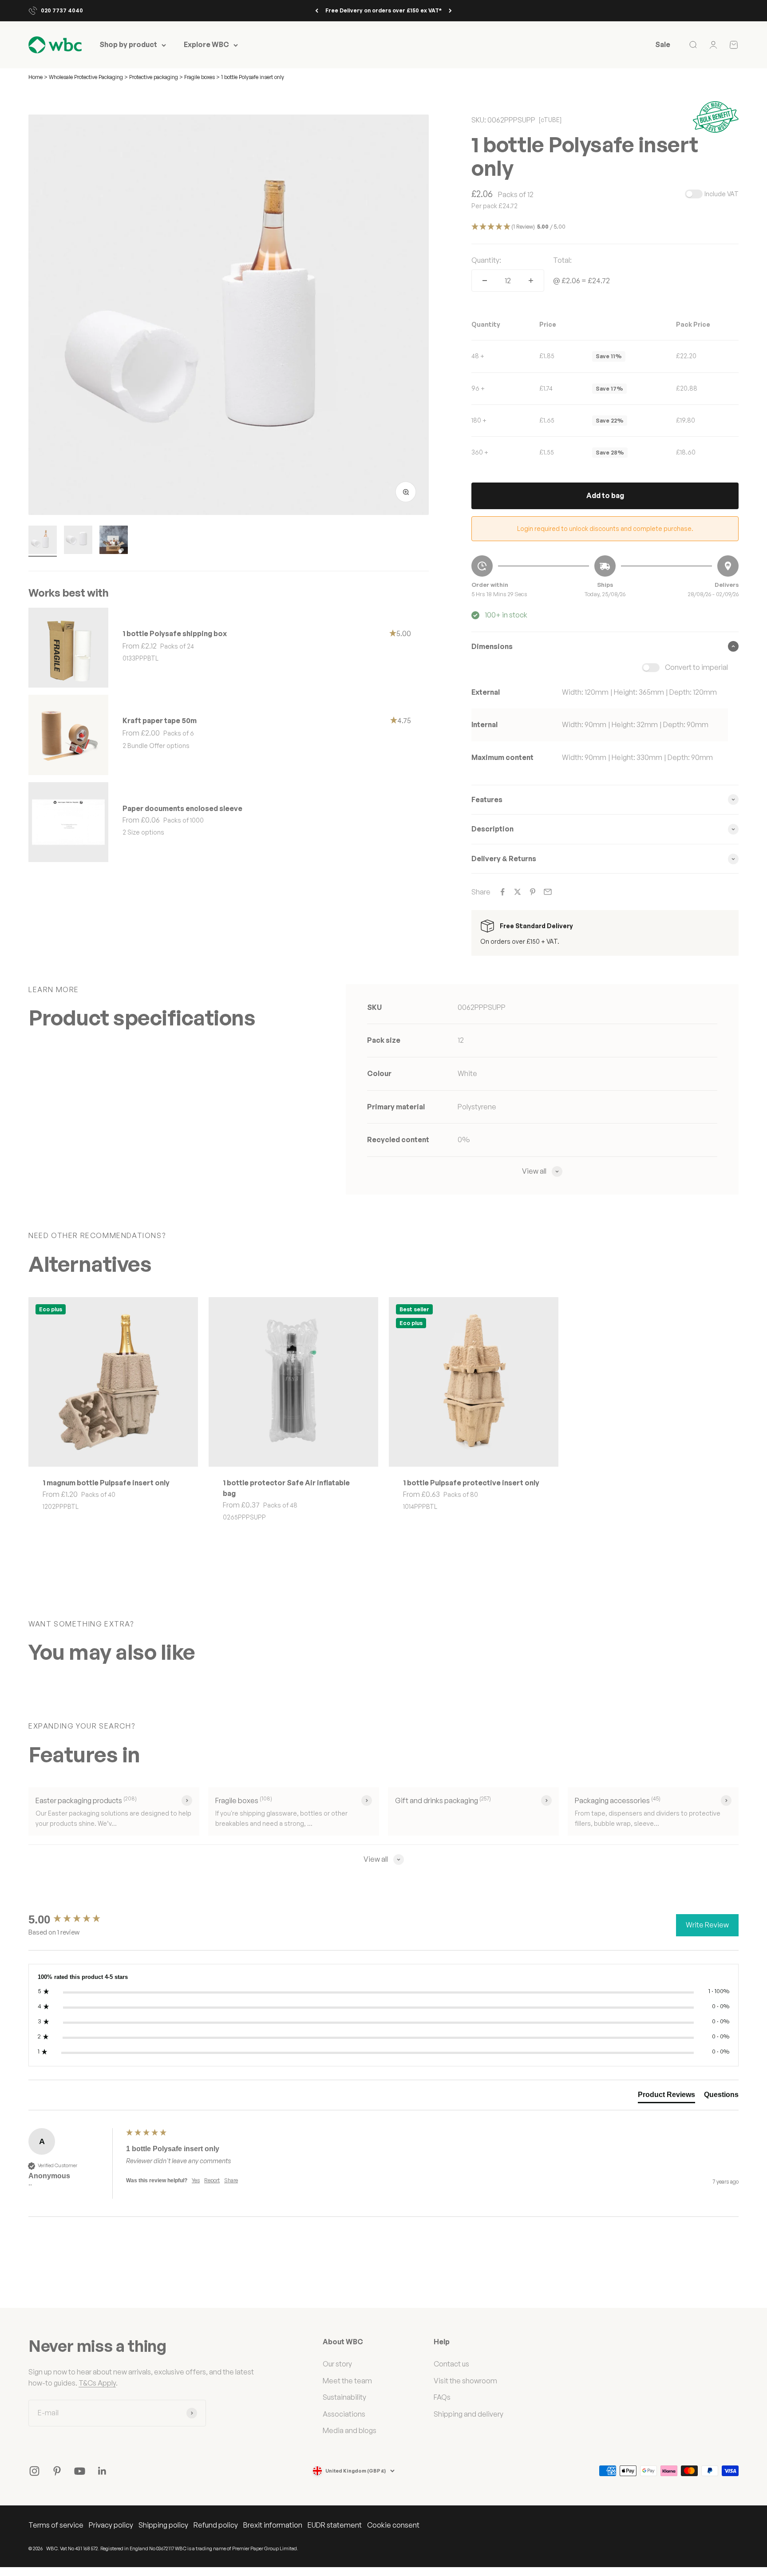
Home (36, 77)
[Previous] (317, 11)
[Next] (450, 11)
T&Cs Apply (97, 2383)
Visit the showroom (465, 2381)
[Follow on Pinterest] (57, 2471)
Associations (344, 2414)
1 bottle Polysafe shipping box (175, 633)
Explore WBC (206, 45)
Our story (337, 2364)
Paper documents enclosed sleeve (182, 808)
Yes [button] (196, 2180)
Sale (663, 45)
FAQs (442, 2397)
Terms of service (56, 2525)
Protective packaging (154, 77)
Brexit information (273, 2525)
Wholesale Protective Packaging (87, 77)
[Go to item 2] (78, 541)
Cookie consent (393, 2525)
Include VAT (722, 194)
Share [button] (231, 2180)
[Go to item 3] (114, 541)
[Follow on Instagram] (34, 2471)
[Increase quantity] (531, 281)
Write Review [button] (707, 1925)
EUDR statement (335, 2525)
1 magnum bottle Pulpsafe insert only (106, 1483)
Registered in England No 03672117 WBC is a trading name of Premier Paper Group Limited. (199, 2548)
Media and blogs (350, 2430)
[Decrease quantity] (485, 281)
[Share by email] (548, 892)
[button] (605, 227)
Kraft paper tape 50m (160, 720)
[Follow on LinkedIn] (102, 2471)
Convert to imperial (696, 667)
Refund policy (216, 2525)
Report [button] (212, 2180)
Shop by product (128, 45)
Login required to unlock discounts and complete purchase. (605, 528)
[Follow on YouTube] (80, 2471)
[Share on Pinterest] (533, 892)
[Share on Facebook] (502, 892)
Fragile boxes (200, 77)
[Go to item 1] (43, 541)
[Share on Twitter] (518, 892)
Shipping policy (163, 2525)
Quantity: (486, 260)
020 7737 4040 (62, 10)
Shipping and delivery (469, 2414)
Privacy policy (111, 2525)
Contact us (451, 2364)
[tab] (666, 2097)
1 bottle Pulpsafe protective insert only (471, 1483)
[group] (75, 1919)
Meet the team (347, 2381)
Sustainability (344, 2397)
